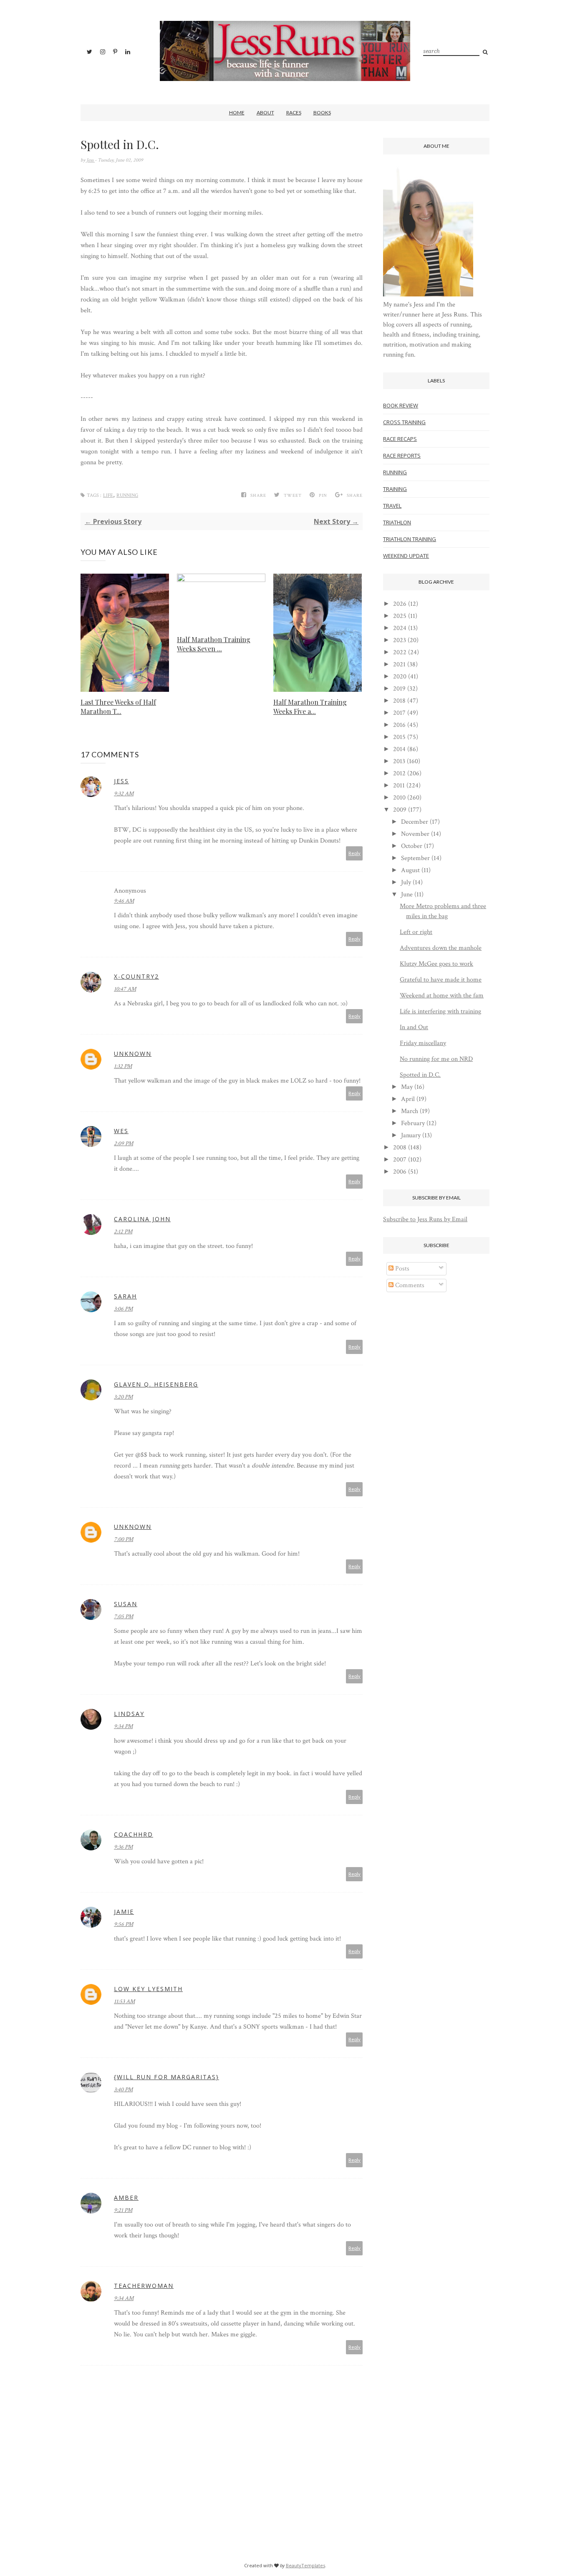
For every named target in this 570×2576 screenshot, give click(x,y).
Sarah (125, 1296)
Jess (91, 160)
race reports (402, 455)
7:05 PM (124, 1617)
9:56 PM (124, 1924)
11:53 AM (124, 2002)
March (410, 1111)
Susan (126, 1604)
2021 (399, 664)
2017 (399, 713)
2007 (400, 1160)
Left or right (416, 932)
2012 (399, 773)
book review (401, 405)
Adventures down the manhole (441, 948)
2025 (400, 616)
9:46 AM (124, 901)
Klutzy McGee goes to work (436, 964)
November (415, 834)
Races (294, 113)
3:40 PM (123, 2090)
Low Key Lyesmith (148, 1989)
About (265, 113)
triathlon (397, 522)
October (412, 846)
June (407, 895)
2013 (399, 761)
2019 (399, 689)
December (415, 822)
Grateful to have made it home (441, 980)
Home (237, 113)
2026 (400, 604)
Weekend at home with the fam (442, 996)
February (413, 1123)
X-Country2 (136, 976)
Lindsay (129, 1714)
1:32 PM (123, 1066)
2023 (400, 640)
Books (322, 113)
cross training (404, 422)
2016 (399, 725)
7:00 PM (124, 1539)
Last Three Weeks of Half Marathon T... (118, 707)
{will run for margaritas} (166, 2077)
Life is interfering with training (440, 1011)
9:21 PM (123, 2210)
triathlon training (410, 539)
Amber (126, 2198)
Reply (354, 853)
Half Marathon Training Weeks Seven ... (214, 644)
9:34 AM (124, 2298)
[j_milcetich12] (428, 295)
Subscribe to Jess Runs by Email (425, 1219)
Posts (401, 1269)
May (407, 1087)
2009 (400, 810)
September (415, 858)
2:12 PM (123, 1232)
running (127, 495)
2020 (400, 677)
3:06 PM (123, 1309)
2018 (399, 701)
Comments (409, 1285)
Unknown (133, 1054)
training (395, 489)
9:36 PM (123, 1847)
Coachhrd (134, 1834)
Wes (121, 1131)
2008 (400, 1148)
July (406, 882)
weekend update (406, 556)
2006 (400, 1172)
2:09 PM (124, 1144)
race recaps (400, 439)
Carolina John (142, 1219)
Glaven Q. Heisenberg (156, 1384)
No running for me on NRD (436, 1059)
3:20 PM (123, 1397)
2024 (400, 628)
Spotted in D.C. (420, 1075)
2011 (399, 786)
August (410, 870)
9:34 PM (123, 1726)
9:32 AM (124, 794)
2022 (400, 652)
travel (392, 506)
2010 (399, 798)
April (408, 1099)
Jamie (124, 1912)
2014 (399, 749)
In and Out (414, 1027)
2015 (399, 737)
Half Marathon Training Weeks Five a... (310, 707)
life (108, 495)
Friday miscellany (423, 1043)
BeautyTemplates (305, 2565)
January (411, 1135)
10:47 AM (125, 989)
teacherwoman (144, 2286)
